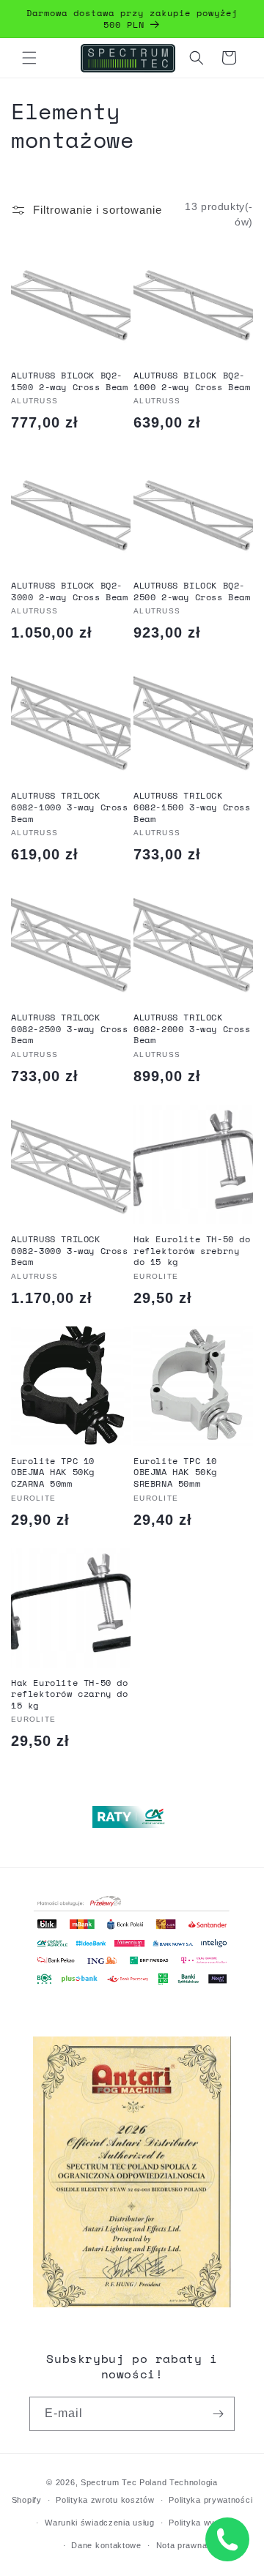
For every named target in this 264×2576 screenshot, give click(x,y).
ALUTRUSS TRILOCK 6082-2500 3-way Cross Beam (70, 1029)
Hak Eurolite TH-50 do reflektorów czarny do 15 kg (70, 1694)
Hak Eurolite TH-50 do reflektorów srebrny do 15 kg (192, 1251)
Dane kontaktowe (106, 2545)
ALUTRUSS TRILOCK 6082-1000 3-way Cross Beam (70, 807)
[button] (29, 58)
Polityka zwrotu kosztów (105, 2500)
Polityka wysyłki (201, 2523)
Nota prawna (182, 2545)
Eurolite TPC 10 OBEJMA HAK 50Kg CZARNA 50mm (53, 1472)
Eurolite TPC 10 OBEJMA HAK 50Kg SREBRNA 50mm (175, 1472)
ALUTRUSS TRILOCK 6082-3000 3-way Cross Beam (70, 1251)
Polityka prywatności (210, 2500)
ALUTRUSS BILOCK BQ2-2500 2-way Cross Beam (192, 591)
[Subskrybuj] (218, 2414)
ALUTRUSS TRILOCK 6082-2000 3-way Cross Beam (192, 1029)
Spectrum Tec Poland (124, 2482)
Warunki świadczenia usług (100, 2523)
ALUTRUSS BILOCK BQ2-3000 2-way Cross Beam (70, 591)
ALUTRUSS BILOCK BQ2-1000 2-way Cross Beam (192, 381)
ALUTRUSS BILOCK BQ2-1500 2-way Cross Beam (70, 381)
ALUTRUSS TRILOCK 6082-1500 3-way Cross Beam (192, 807)
